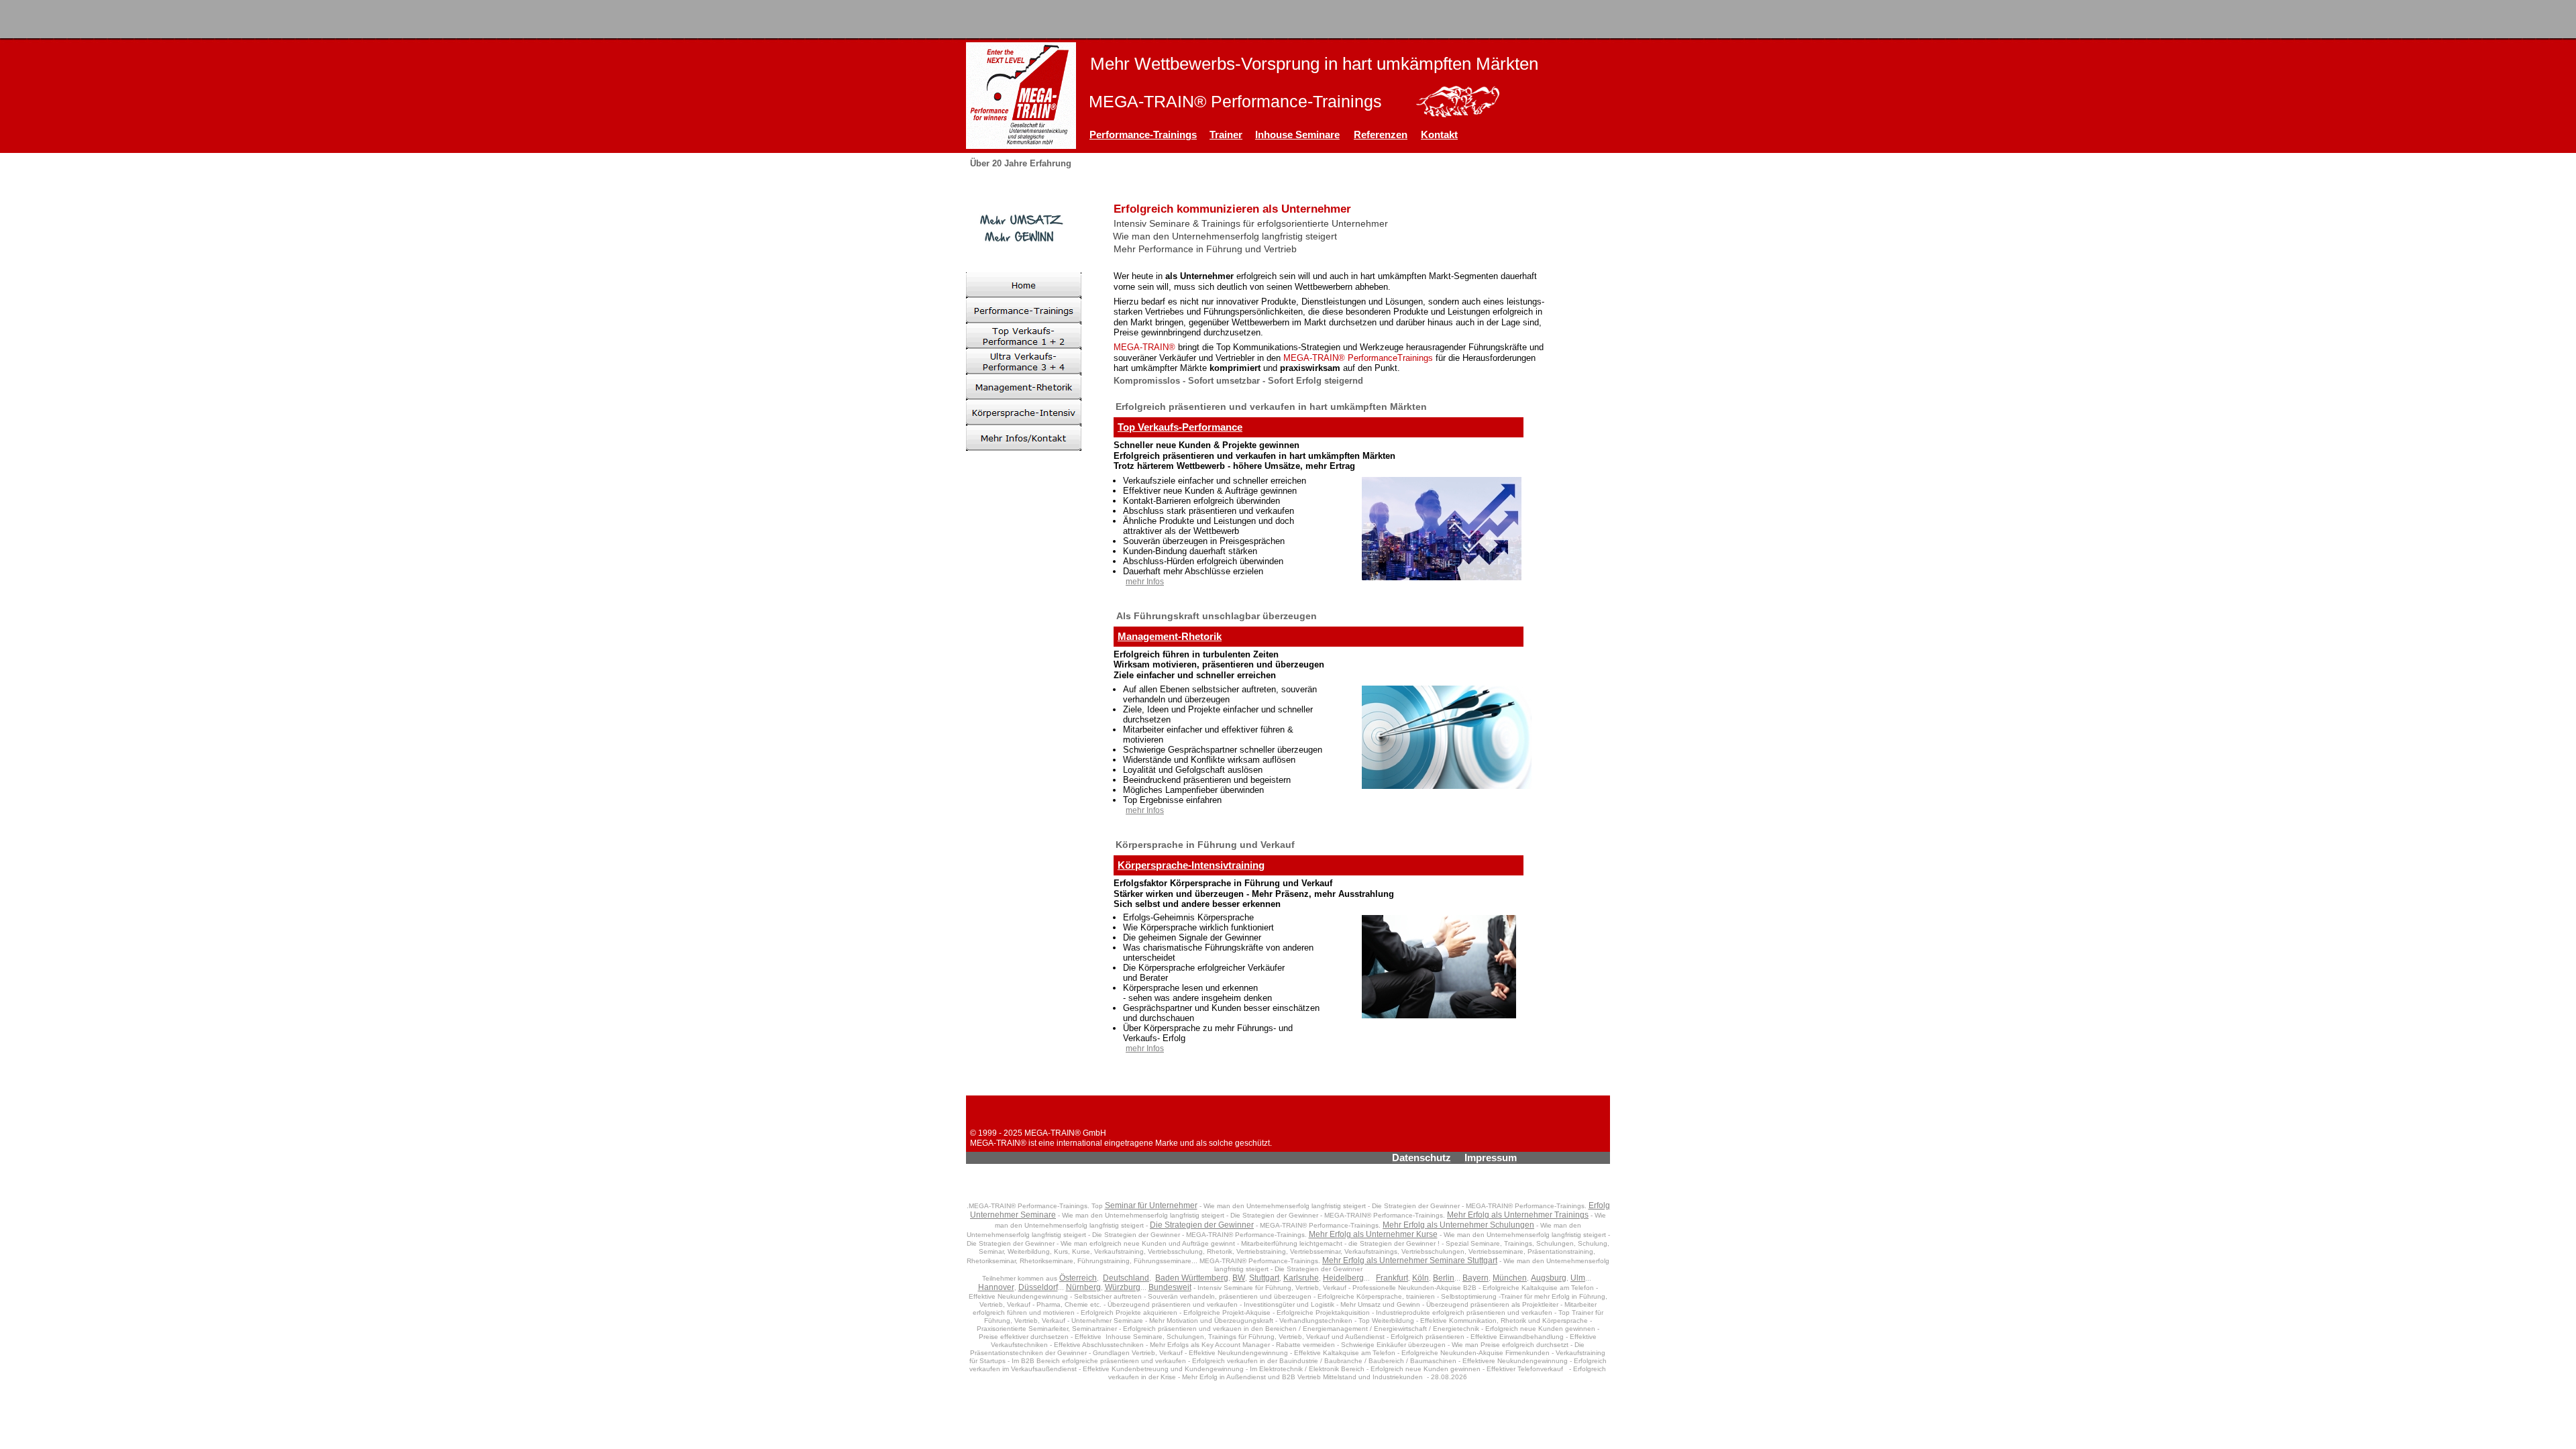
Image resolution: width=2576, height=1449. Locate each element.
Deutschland (1126, 1278)
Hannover (996, 1287)
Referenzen (1381, 135)
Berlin (1444, 1278)
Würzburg (1123, 1287)
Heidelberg (1343, 1278)
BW (1239, 1278)
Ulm (1578, 1278)
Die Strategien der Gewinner (1202, 1225)
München (1510, 1278)
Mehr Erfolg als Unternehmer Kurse (1373, 1234)
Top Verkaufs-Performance (1180, 427)
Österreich (1078, 1278)
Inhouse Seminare (1297, 135)
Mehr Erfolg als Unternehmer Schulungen (1458, 1225)
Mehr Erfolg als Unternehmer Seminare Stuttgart (1410, 1260)
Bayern (1475, 1278)
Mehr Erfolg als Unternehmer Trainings (1518, 1215)
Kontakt (1439, 135)
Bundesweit (1170, 1287)
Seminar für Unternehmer (1151, 1205)
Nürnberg (1083, 1287)
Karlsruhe (1301, 1278)
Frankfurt (1392, 1278)
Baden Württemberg (1192, 1278)
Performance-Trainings (1143, 135)
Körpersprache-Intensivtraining (1191, 865)
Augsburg (1549, 1278)
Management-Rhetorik (1170, 636)
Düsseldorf (1038, 1287)
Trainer (1226, 135)
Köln (1420, 1278)
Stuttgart (1264, 1278)
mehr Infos (1145, 582)
